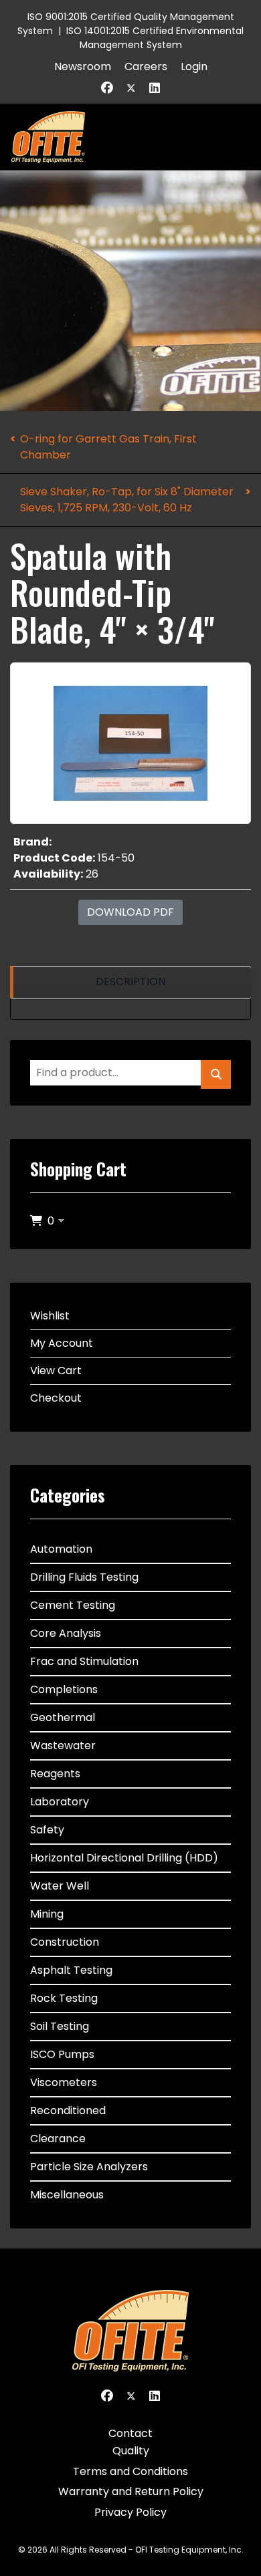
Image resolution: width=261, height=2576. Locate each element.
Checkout (56, 1398)
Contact (130, 2433)
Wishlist (50, 1316)
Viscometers (64, 2082)
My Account (62, 1343)
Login (194, 67)
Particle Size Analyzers (89, 2167)
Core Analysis (66, 1633)
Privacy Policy (130, 2512)
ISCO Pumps (62, 2054)
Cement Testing (73, 1605)
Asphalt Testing (71, 1970)
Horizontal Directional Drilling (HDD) (124, 1858)
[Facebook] (107, 88)
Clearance (58, 2139)
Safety (47, 1830)
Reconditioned (68, 2110)
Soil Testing (60, 2026)
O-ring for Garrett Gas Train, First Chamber (108, 447)
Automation (61, 1549)
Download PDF (130, 912)
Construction (65, 1942)
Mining (47, 1914)
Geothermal (63, 1717)
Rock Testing (64, 1998)
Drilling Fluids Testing (84, 1577)
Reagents (55, 1774)
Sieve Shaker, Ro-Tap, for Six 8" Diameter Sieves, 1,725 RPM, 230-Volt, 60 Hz (127, 500)
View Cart (56, 1371)
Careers (146, 67)
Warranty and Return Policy (131, 2491)
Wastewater (63, 1746)
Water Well (60, 1886)
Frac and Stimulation (84, 1661)
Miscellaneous (67, 2195)
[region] (130, 982)
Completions (64, 1689)
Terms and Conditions (130, 2471)
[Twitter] (131, 88)
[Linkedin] (155, 88)
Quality (131, 2451)
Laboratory (60, 1802)
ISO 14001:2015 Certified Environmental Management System (155, 38)
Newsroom (83, 67)
